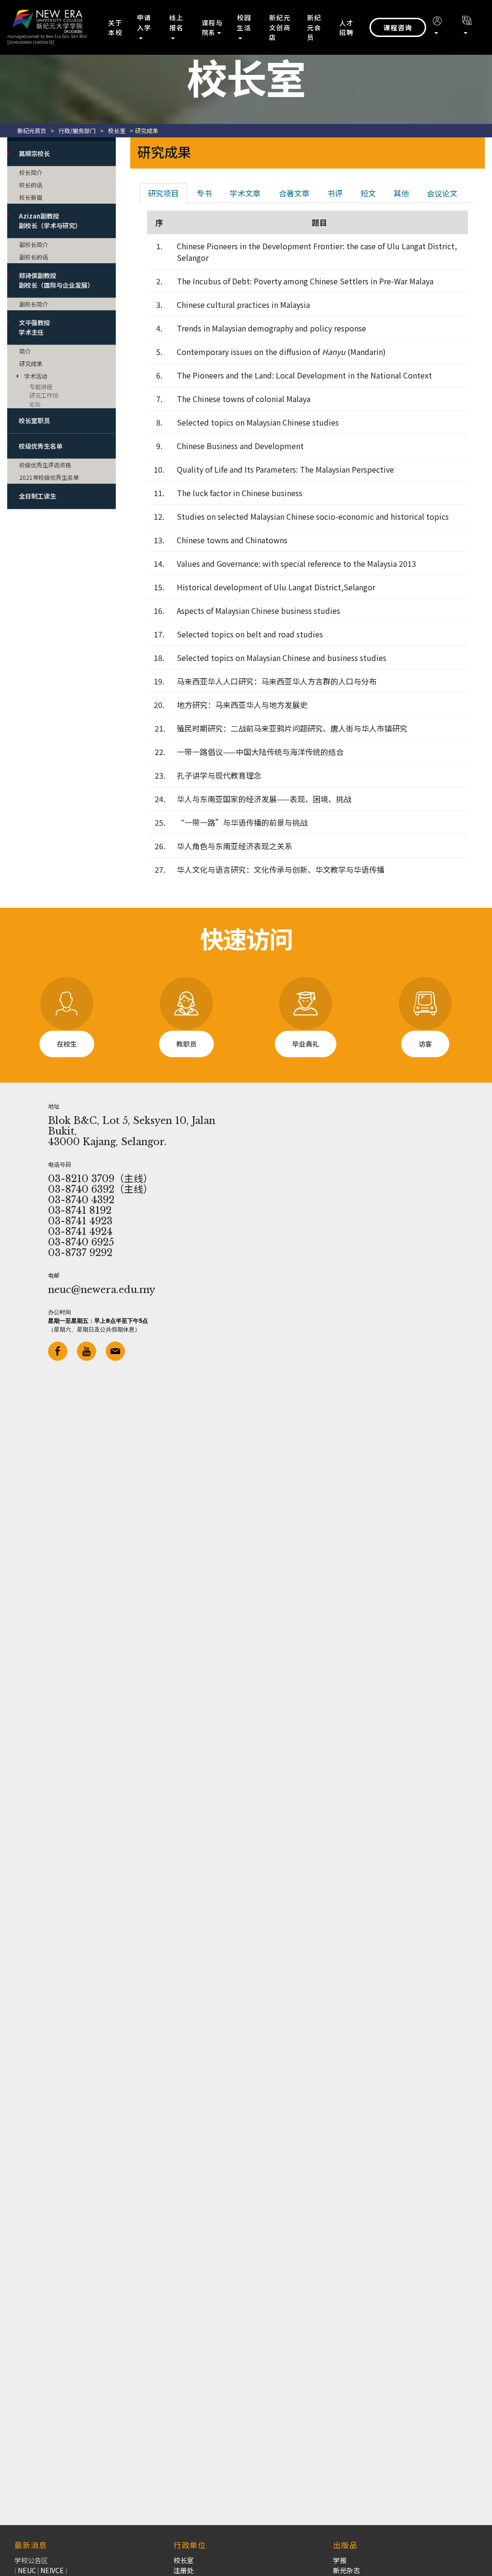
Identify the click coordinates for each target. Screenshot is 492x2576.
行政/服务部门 (77, 130)
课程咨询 (398, 27)
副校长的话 (34, 257)
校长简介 (31, 172)
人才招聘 (346, 27)
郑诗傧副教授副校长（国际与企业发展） (56, 280)
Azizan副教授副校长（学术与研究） (50, 221)
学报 (340, 2560)
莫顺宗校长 (34, 153)
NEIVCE (52, 2570)
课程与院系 (212, 27)
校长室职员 (34, 421)
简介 (25, 351)
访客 (425, 1044)
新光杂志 (346, 2570)
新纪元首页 (32, 130)
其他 (401, 193)
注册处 (184, 2570)
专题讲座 (41, 386)
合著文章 (294, 193)
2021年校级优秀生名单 (49, 477)
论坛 (35, 404)
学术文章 (245, 193)
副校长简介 (34, 244)
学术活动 (36, 376)
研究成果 (31, 363)
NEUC (27, 2570)
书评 (335, 193)
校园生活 (244, 22)
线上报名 (176, 22)
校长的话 (31, 185)
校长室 (117, 130)
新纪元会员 (314, 27)
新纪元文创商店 (280, 27)
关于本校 (115, 27)
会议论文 (442, 193)
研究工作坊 (44, 395)
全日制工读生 (37, 496)
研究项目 (163, 193)
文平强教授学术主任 (34, 327)
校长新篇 (31, 197)
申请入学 (144, 22)
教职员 (186, 1044)
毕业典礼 (306, 1044)
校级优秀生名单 (41, 446)
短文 (368, 193)
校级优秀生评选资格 (45, 465)
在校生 (67, 1044)
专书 (204, 193)
